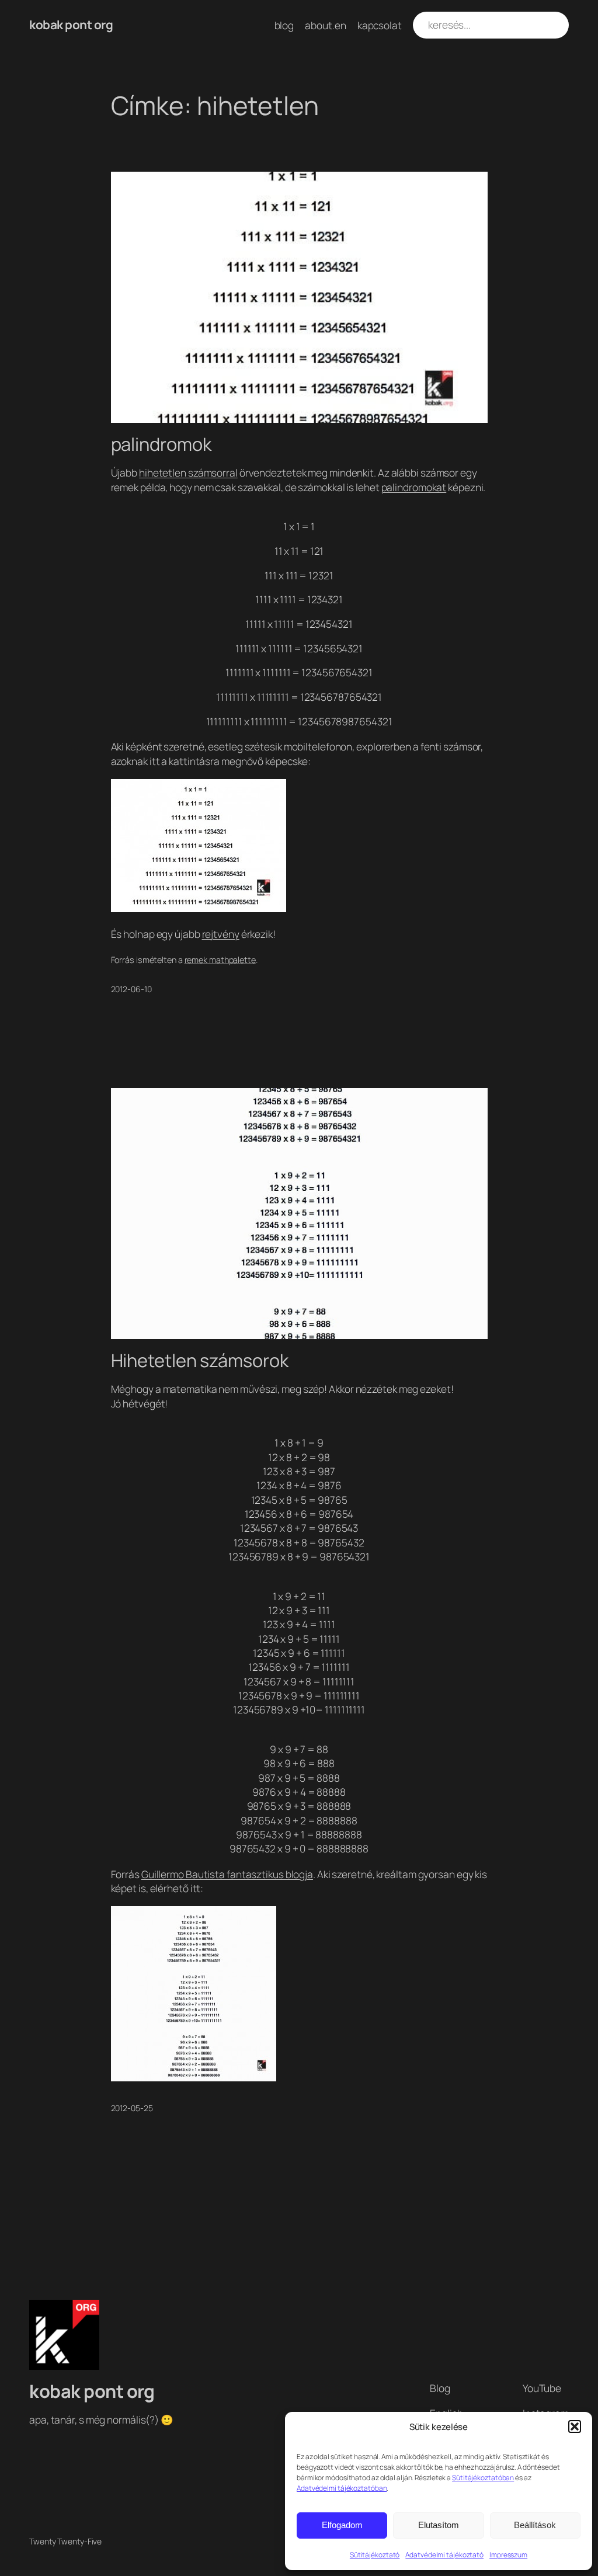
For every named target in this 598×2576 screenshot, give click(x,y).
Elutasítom (439, 2525)
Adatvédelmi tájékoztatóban (342, 2488)
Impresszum (508, 2555)
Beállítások (535, 2525)
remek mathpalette (220, 960)
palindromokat (414, 487)
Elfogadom (342, 2525)
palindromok (161, 444)
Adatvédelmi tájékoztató (444, 2555)
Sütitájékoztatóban (483, 2478)
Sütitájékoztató (375, 2555)
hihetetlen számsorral (188, 472)
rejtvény (221, 934)
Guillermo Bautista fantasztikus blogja (227, 1874)
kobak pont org (71, 25)
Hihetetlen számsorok (200, 1360)
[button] (575, 2426)
